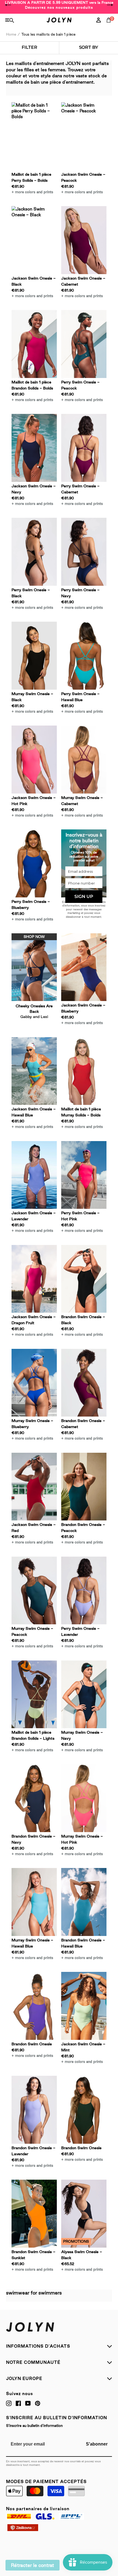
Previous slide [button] (8, 5)
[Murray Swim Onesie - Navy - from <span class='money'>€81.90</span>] (84, 1694)
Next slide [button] (110, 5)
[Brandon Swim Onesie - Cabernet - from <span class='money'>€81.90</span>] (84, 1383)
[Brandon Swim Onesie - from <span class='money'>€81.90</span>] (34, 2006)
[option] (59, 5)
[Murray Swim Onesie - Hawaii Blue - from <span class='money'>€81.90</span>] (34, 1902)
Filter (29, 47)
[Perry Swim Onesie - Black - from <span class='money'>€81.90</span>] (34, 552)
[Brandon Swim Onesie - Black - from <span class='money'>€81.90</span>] (84, 1279)
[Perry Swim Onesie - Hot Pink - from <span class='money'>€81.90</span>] (84, 1175)
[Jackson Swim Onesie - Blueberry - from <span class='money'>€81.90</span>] (84, 967)
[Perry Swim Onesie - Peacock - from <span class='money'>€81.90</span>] (84, 344)
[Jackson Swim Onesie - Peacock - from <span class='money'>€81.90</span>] (84, 136)
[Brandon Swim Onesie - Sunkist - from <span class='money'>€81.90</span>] (34, 2214)
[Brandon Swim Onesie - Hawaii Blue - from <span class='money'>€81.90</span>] (84, 1902)
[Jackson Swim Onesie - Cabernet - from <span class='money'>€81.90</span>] (84, 240)
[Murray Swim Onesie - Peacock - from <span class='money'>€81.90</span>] (34, 1591)
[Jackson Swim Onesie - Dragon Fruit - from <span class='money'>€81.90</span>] (34, 1279)
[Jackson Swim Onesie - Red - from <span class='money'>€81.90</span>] (34, 1487)
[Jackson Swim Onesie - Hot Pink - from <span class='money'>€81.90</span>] (34, 760)
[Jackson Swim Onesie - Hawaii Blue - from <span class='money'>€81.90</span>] (34, 1071)
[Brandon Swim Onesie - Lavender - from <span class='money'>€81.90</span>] (34, 2110)
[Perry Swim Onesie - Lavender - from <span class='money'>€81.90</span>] (84, 1591)
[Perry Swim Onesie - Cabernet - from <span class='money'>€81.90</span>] (84, 448)
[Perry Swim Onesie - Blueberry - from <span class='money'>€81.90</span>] (34, 863)
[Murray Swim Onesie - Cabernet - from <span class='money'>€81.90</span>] (84, 760)
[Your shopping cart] (110, 26)
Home (11, 34)
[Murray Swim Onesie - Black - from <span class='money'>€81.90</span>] (34, 656)
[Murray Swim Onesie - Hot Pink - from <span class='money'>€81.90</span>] (84, 1798)
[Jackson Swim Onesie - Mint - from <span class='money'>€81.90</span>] (84, 2006)
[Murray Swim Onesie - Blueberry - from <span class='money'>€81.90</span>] (34, 1383)
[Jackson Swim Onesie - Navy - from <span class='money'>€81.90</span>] (34, 448)
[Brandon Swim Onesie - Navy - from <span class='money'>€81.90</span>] (34, 1798)
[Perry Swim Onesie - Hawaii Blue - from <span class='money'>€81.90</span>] (84, 656)
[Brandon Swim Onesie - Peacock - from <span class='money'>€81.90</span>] (84, 1487)
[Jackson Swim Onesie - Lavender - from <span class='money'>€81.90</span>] (34, 1175)
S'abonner (97, 2444)
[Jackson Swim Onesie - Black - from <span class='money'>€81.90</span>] (34, 240)
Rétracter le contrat (33, 2565)
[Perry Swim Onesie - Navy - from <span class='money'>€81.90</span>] (84, 552)
